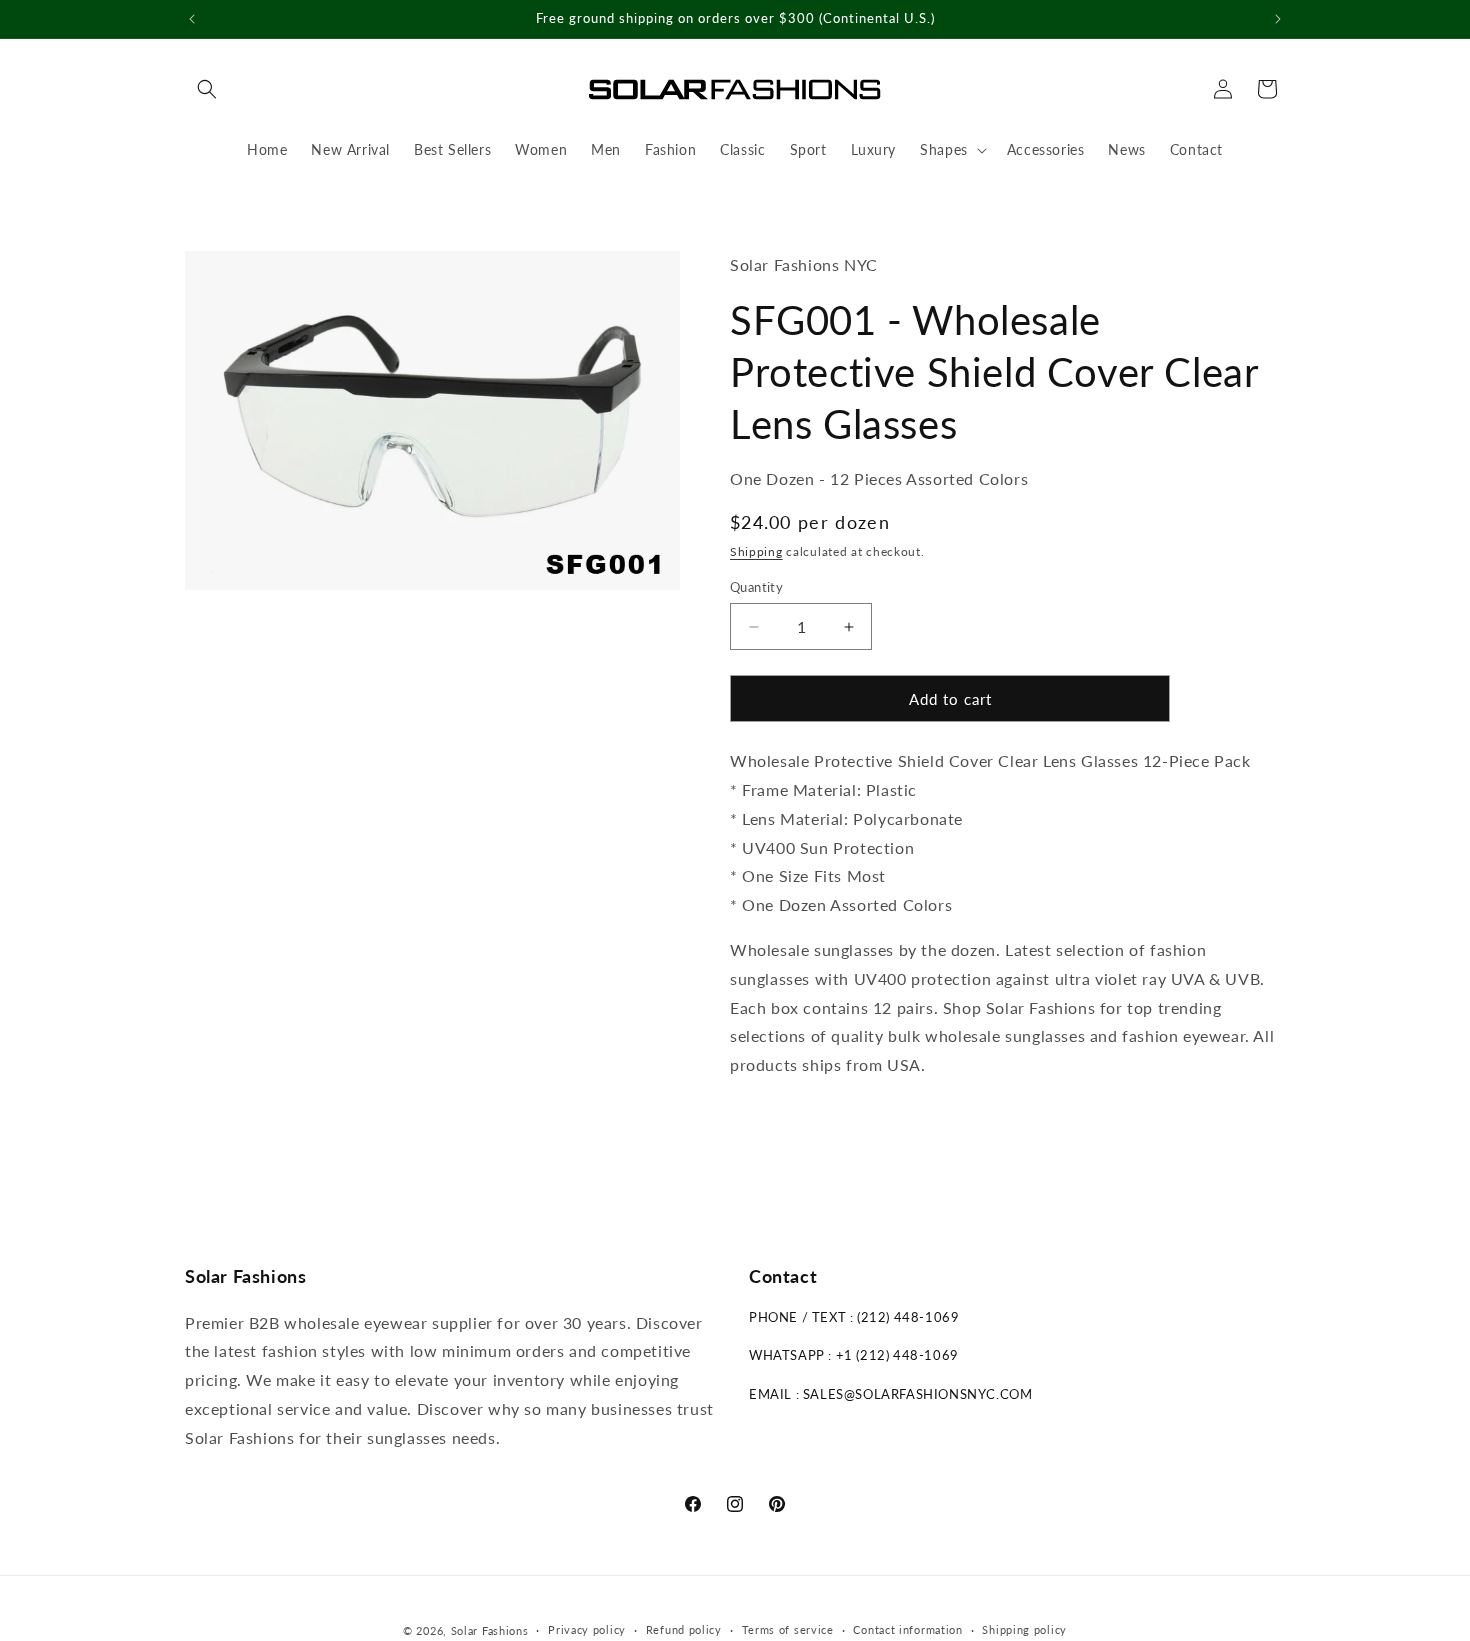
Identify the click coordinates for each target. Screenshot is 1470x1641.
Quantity (756, 587)
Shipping (756, 551)
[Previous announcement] (192, 19)
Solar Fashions (490, 1630)
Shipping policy (1024, 1629)
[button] (207, 89)
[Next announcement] (1278, 19)
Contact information (907, 1629)
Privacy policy (587, 1629)
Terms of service (788, 1629)
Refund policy (684, 1629)
